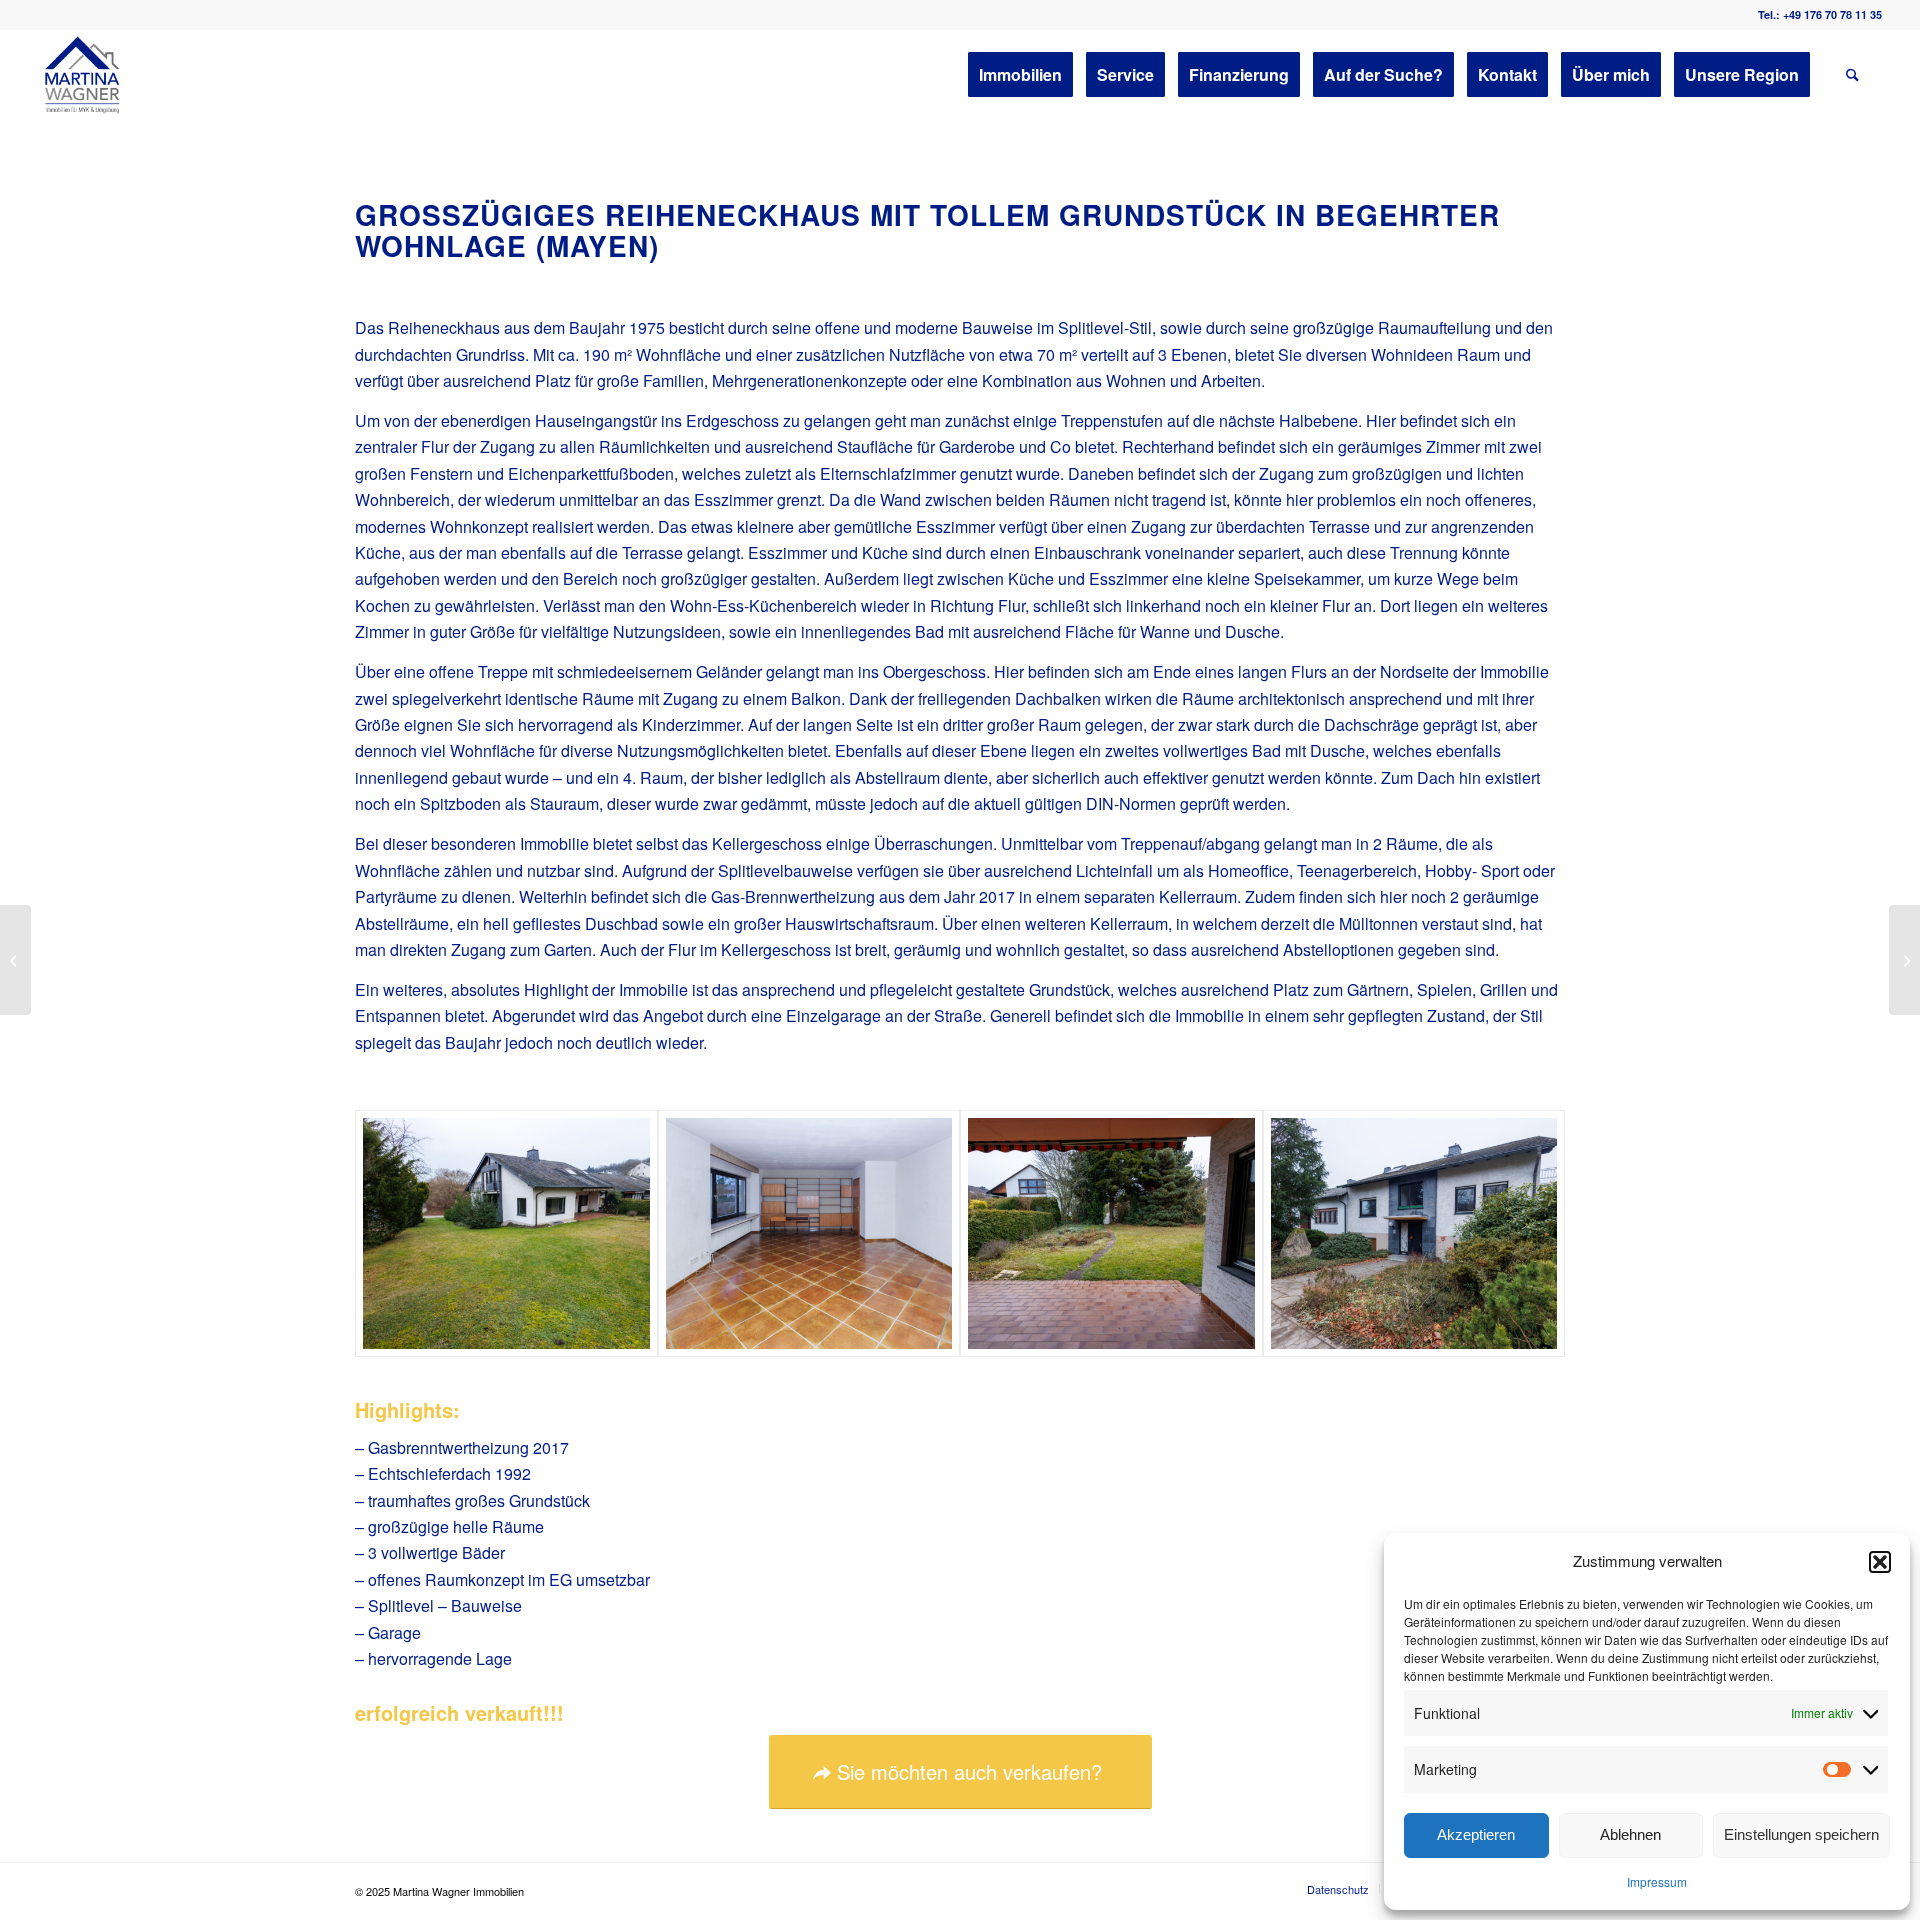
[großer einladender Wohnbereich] (809, 1234)
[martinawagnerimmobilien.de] (83, 75)
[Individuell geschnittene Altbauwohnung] (15, 960)
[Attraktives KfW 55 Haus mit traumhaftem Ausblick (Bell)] (1904, 960)
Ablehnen (1630, 1834)
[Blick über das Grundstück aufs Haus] (506, 1234)
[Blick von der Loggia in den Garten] (1111, 1234)
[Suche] (1852, 75)
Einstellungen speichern (1801, 1834)
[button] (1880, 1562)
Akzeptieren (1476, 1834)
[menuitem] (1020, 75)
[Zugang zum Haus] (1414, 1234)
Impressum (1657, 1881)
